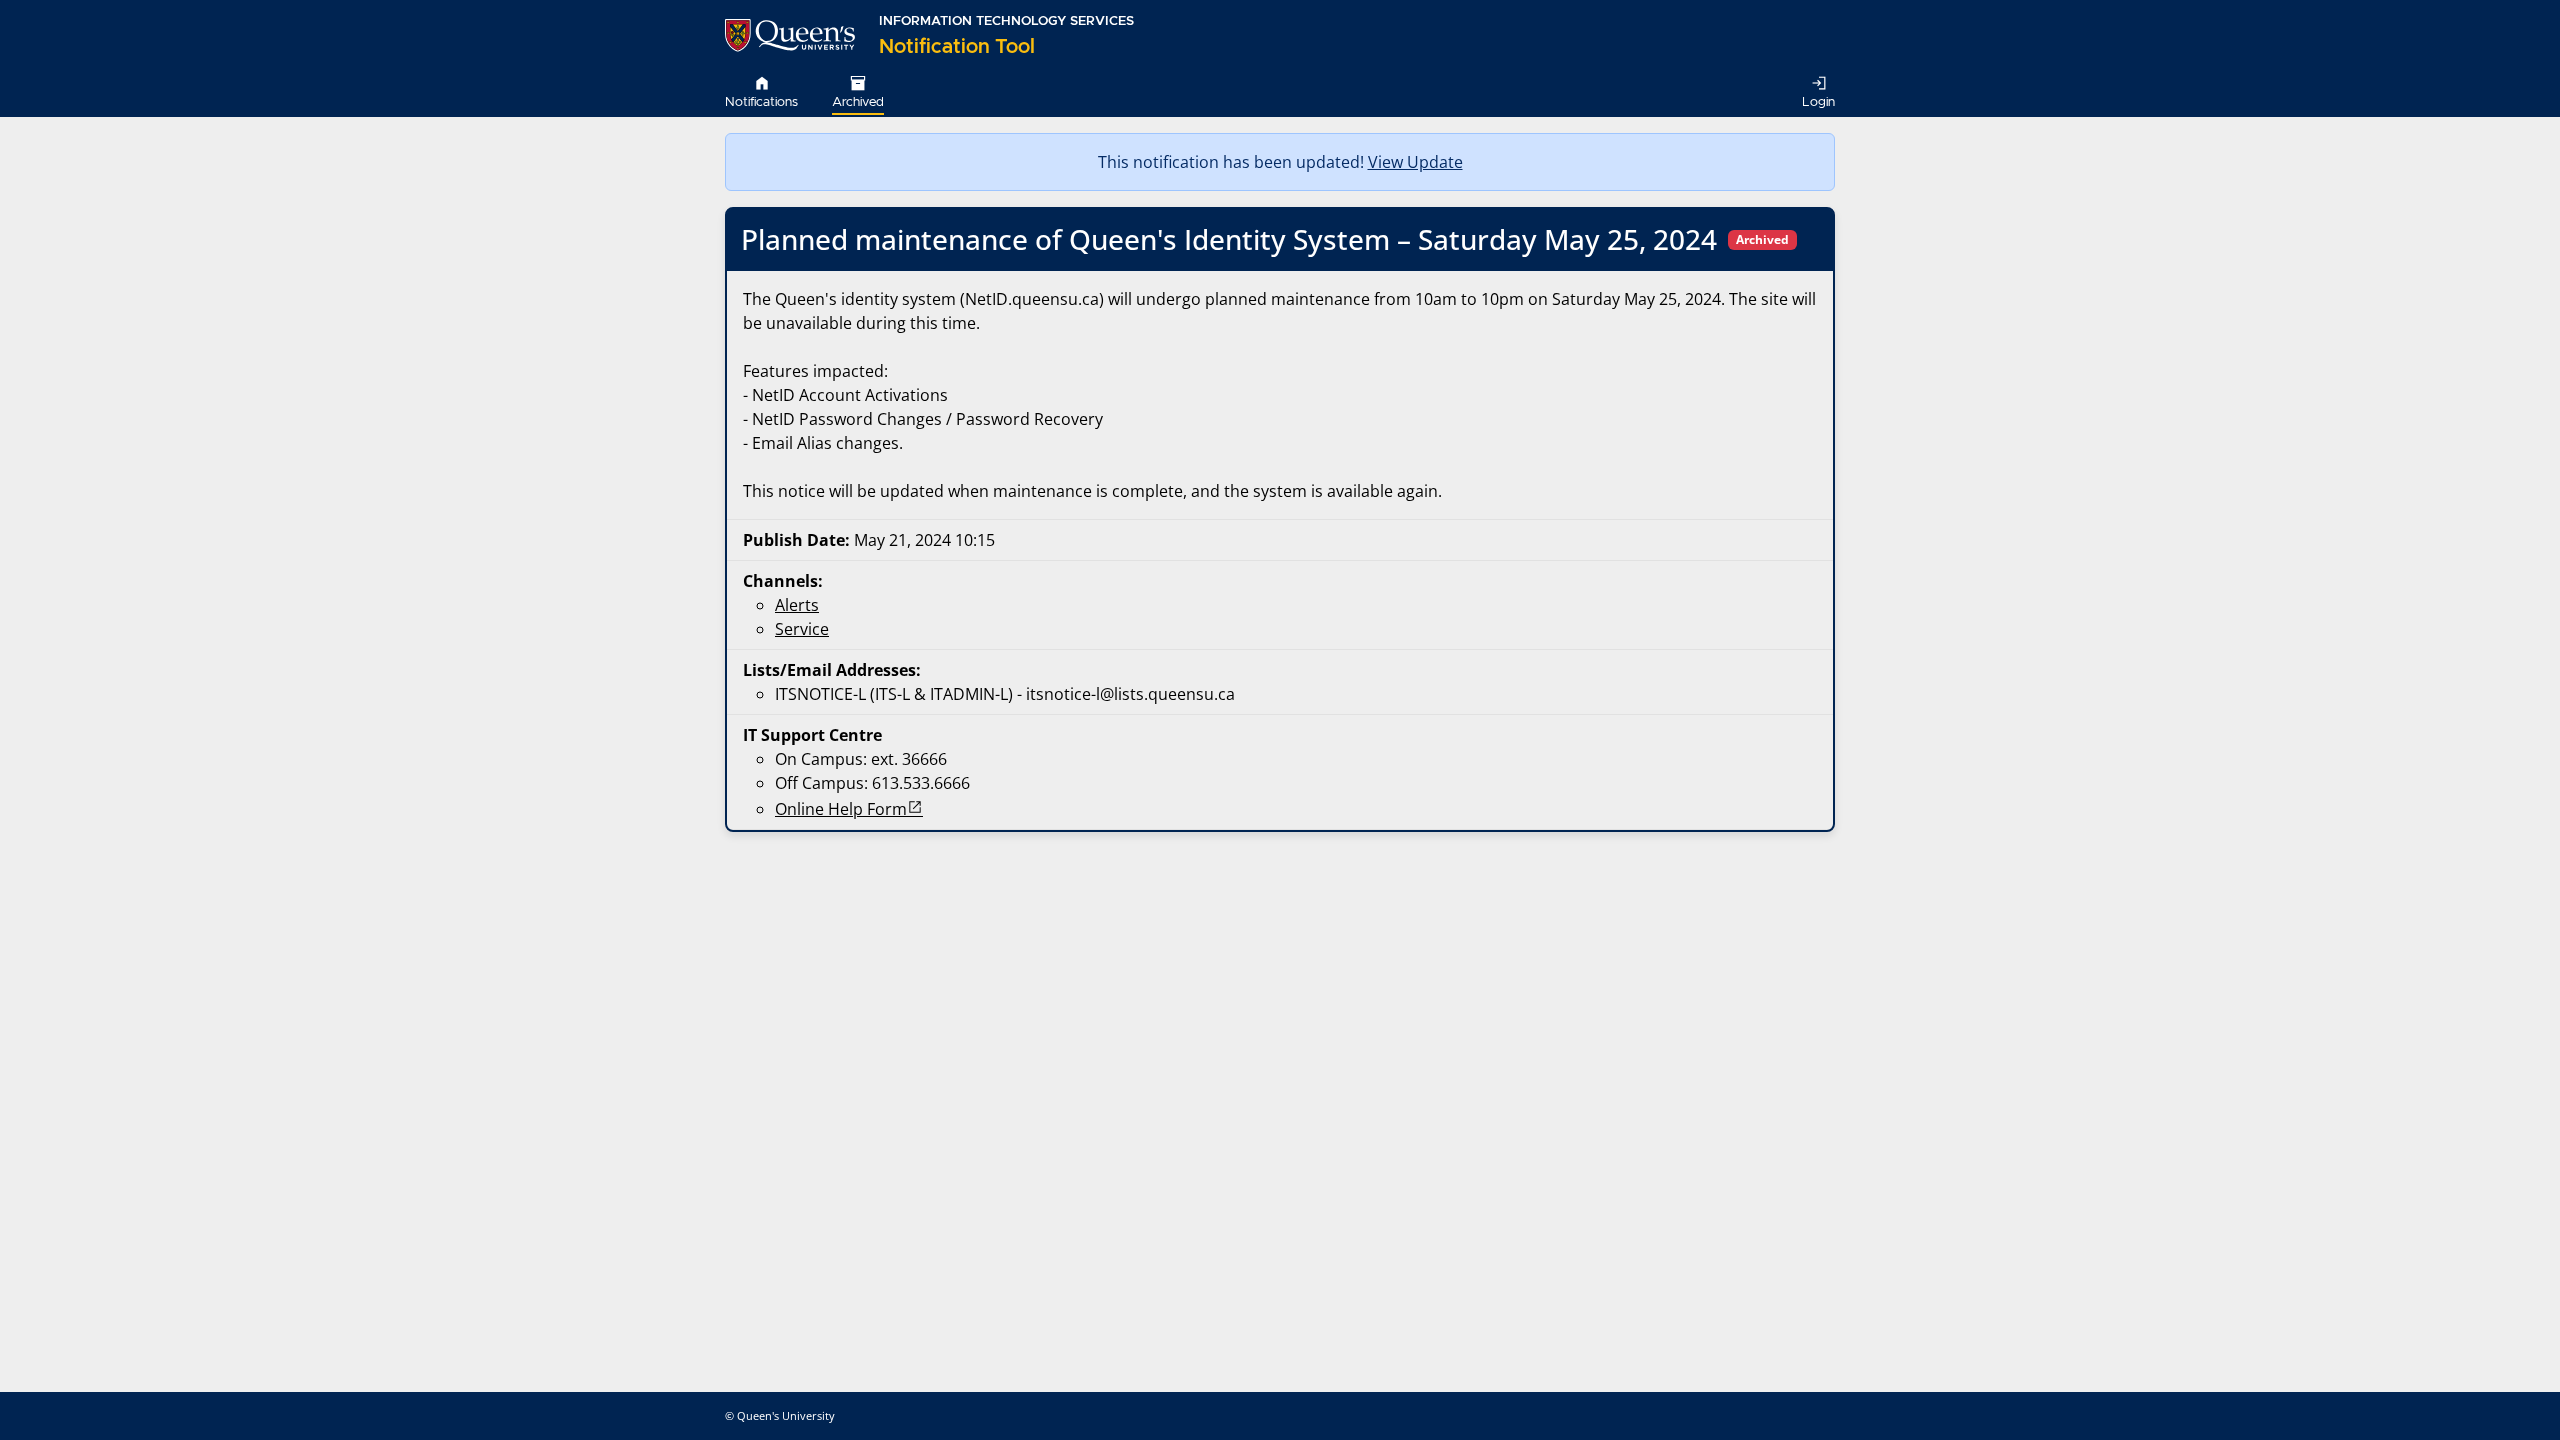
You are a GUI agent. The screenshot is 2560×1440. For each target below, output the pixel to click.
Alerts (797, 605)
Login (1818, 102)
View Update (1415, 162)
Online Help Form (841, 809)
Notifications (761, 102)
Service (802, 629)
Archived (858, 102)
